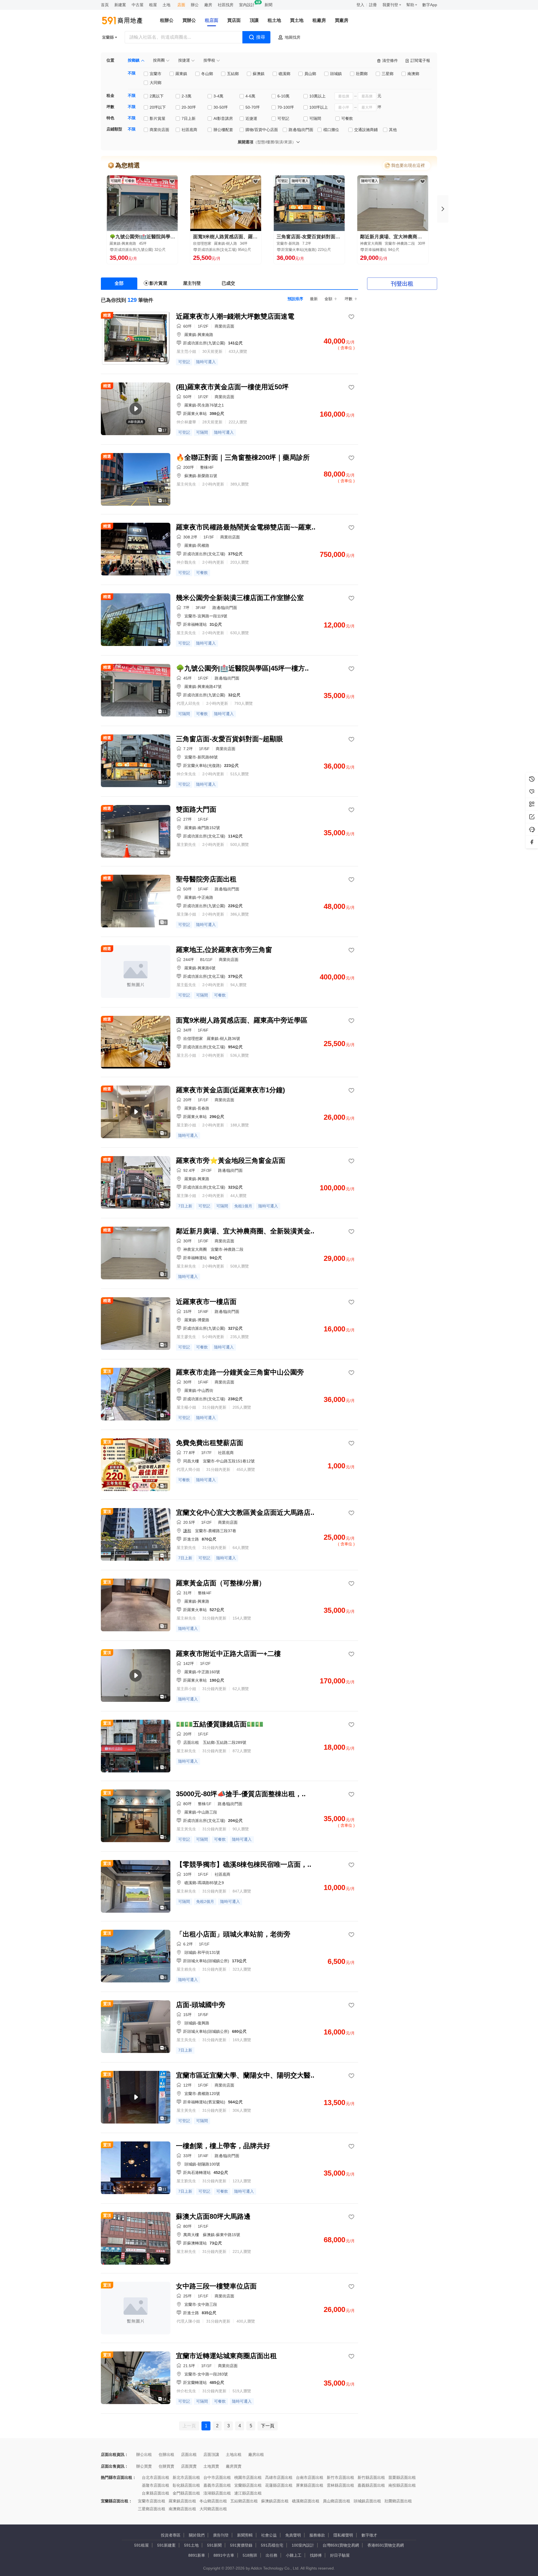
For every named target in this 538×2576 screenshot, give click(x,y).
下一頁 (268, 2426)
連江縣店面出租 (248, 2493)
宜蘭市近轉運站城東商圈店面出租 (226, 2356)
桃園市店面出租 (248, 2477)
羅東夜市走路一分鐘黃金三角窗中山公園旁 (240, 1372)
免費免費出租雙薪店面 (210, 1443)
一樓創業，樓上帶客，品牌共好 (223, 2146)
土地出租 (234, 2454)
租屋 (153, 5)
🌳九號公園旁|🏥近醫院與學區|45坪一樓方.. (242, 668)
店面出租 (189, 2454)
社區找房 (226, 5)
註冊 (373, 5)
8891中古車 (224, 2555)
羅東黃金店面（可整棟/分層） (221, 1583)
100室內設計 (303, 2545)
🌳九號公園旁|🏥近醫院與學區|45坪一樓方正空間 (142, 237)
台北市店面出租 (156, 2477)
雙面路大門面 (196, 809)
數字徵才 (369, 2535)
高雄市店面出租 (279, 2477)
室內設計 (247, 5)
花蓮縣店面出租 (279, 2485)
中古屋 (138, 5)
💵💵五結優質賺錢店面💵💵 (220, 1724)
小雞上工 (294, 2555)
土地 (166, 5)
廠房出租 (256, 2454)
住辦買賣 (166, 2466)
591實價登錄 (241, 2545)
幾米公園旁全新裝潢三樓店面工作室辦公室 (240, 598)
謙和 (187, 1531)
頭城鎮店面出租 (367, 2501)
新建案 (120, 5)
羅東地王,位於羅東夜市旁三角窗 (224, 950)
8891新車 (197, 2555)
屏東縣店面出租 (310, 2485)
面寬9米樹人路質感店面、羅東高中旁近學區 (226, 237)
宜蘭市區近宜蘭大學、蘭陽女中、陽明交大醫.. (245, 2075)
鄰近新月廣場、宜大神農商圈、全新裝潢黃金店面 (393, 237)
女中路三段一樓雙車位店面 (216, 2286)
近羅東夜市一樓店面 (206, 1302)
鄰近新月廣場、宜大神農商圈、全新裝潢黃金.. (245, 1231)
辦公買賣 (144, 2466)
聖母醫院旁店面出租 (206, 879)
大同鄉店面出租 (213, 2509)
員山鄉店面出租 (337, 2501)
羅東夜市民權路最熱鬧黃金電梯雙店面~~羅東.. (246, 527)
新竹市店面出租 (340, 2477)
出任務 (272, 2555)
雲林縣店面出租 (340, 2485)
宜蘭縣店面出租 (248, 2485)
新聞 (268, 5)
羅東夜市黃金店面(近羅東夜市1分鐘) (230, 1090)
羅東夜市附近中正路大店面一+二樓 (228, 1654)
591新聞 (214, 2545)
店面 (181, 5)
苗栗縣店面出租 (402, 2477)
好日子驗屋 (340, 2555)
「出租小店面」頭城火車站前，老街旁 (233, 1934)
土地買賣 (211, 2466)
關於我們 (197, 2535)
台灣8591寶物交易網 (341, 2545)
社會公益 (269, 2535)
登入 (360, 5)
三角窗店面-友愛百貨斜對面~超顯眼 (309, 237)
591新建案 (166, 2545)
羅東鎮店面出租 (182, 2501)
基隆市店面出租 (156, 2485)
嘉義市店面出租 (217, 2485)
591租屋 (142, 2545)
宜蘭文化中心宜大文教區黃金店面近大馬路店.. (245, 1512)
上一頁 (189, 2426)
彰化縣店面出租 (186, 2485)
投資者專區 (171, 2535)
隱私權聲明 (343, 2535)
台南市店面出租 (310, 2477)
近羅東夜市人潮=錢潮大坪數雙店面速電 (235, 316)
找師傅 (316, 2555)
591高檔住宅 (272, 2545)
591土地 (191, 2545)
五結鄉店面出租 (244, 2501)
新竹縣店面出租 (371, 2477)
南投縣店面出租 (402, 2485)
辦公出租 (144, 2454)
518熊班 (250, 2555)
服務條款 (317, 2535)
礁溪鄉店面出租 (306, 2501)
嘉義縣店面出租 (371, 2485)
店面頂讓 (211, 2454)
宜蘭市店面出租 (152, 2501)
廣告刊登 (221, 2535)
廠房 (208, 5)
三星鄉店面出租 (152, 2509)
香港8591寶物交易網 (386, 2545)
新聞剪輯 (245, 2535)
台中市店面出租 (217, 2477)
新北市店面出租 (186, 2477)
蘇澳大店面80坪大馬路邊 (213, 2216)
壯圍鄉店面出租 (398, 2501)
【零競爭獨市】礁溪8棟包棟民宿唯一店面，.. (244, 1864)
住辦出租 (166, 2454)
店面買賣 (189, 2466)
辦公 (195, 5)
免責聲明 (293, 2535)
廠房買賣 (234, 2466)
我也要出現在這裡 (408, 165)
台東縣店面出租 (156, 2493)
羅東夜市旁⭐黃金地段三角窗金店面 (231, 1160)
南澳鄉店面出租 (182, 2509)
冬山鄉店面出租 (213, 2501)
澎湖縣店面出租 (217, 2493)
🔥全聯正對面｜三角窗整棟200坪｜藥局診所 (243, 457)
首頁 (105, 5)
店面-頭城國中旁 (201, 2005)
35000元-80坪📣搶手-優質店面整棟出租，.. (241, 1794)
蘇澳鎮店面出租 (275, 2501)
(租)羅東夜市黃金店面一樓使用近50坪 (232, 387)
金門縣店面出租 (186, 2493)
